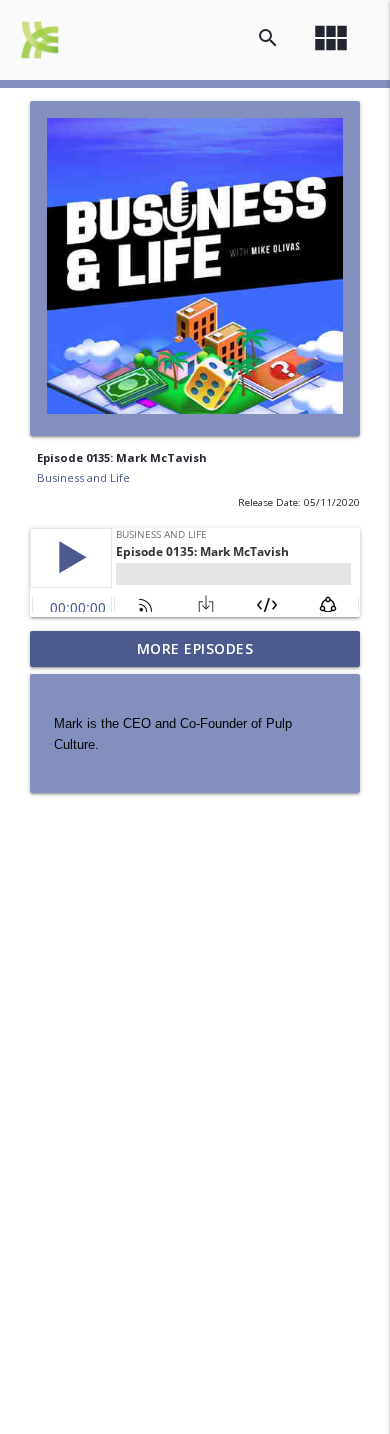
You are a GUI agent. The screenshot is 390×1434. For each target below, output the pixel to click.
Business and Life (83, 477)
